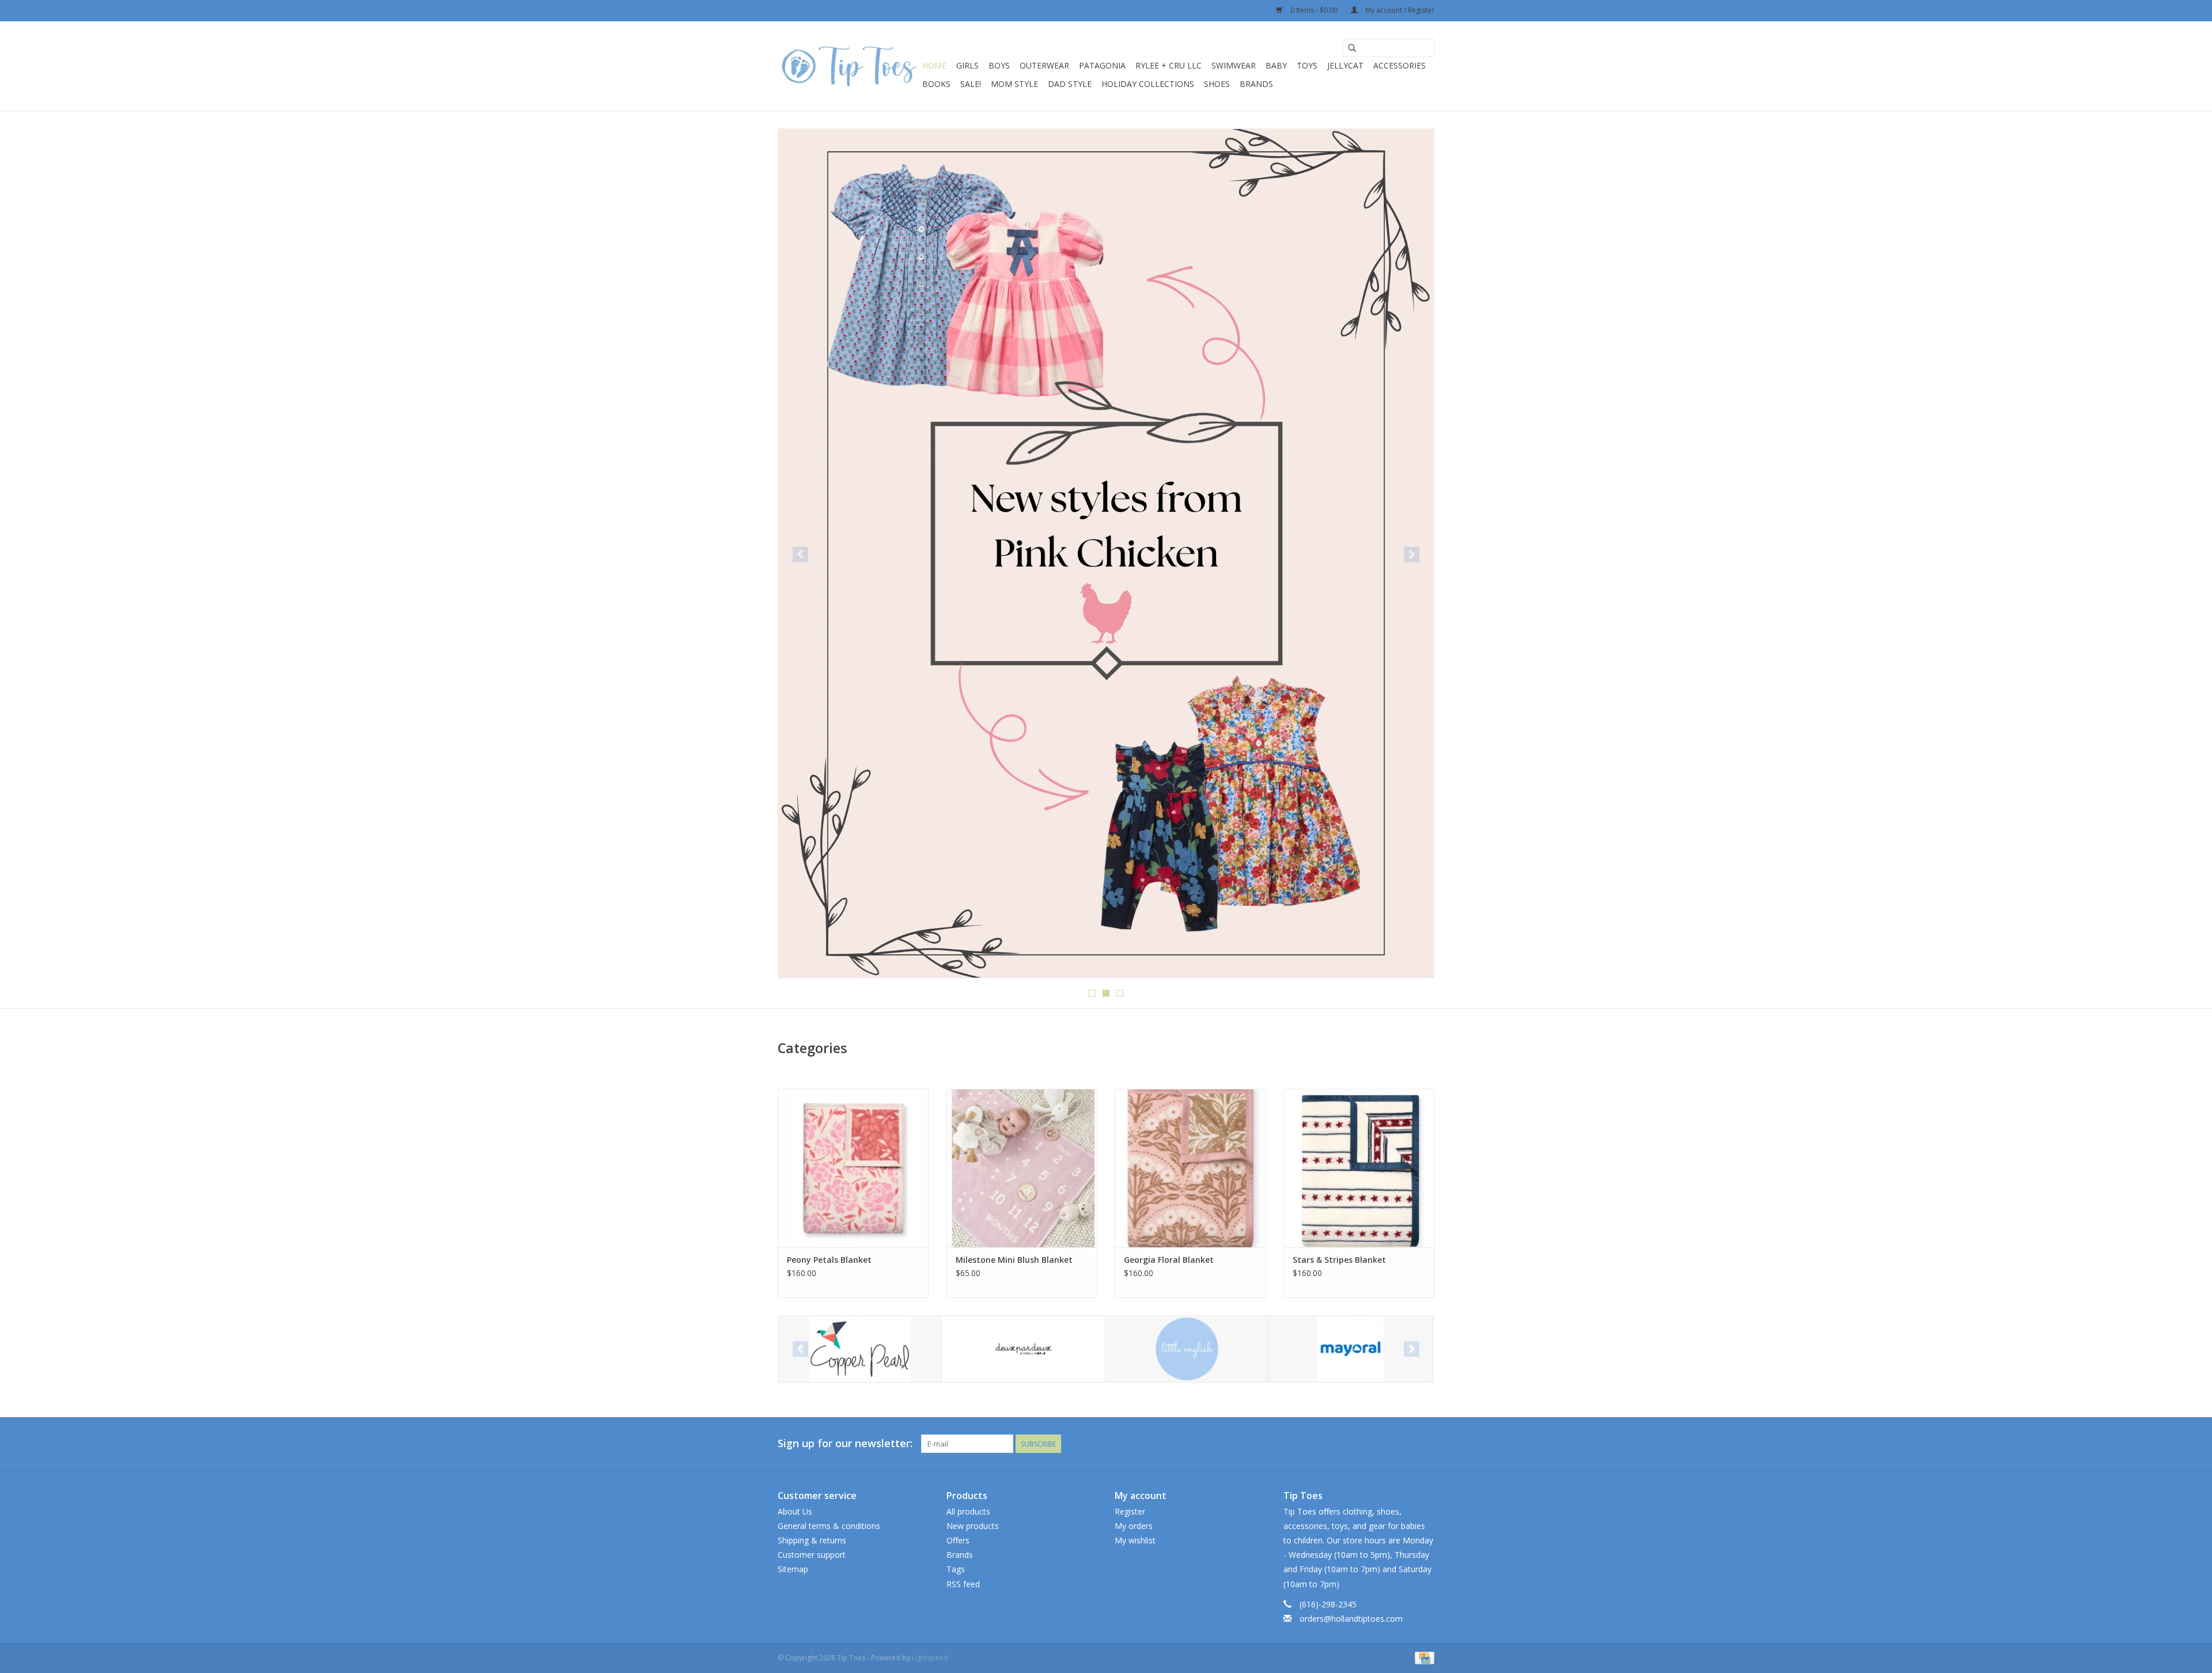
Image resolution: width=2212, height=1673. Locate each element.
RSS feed (963, 1584)
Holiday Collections (1148, 84)
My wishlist (1135, 1540)
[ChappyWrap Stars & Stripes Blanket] (1359, 1168)
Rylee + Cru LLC (1169, 65)
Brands (1256, 84)
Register (1130, 1511)
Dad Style (1070, 84)
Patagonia (1102, 65)
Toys (1307, 65)
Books (936, 84)
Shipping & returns (812, 1540)
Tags (956, 1569)
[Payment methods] (1423, 1657)
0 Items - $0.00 (1314, 10)
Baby (1276, 65)
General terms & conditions (829, 1526)
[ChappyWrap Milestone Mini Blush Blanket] (1022, 1168)
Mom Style (1014, 84)
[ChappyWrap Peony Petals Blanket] (853, 1168)
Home (934, 65)
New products (973, 1526)
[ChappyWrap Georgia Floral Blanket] (1190, 1168)
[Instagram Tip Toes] (1425, 1444)
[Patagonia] (1351, 1349)
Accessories (1399, 65)
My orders (1134, 1526)
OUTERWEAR (1044, 65)
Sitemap (793, 1569)
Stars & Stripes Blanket (1339, 1260)
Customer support (812, 1555)
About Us (795, 1511)
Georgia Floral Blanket (1169, 1260)
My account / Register (1399, 10)
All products (968, 1511)
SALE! (971, 84)
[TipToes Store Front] (1106, 313)
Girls (967, 65)
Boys (999, 65)
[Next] (1412, 554)
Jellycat (1345, 65)
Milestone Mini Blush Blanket (1014, 1260)
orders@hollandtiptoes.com (1351, 1619)
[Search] (1352, 48)
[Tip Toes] (848, 66)
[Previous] (800, 554)
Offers (958, 1540)
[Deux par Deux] (860, 1349)
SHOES (1217, 84)
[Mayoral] (1187, 1349)
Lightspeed (930, 1658)
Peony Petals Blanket (829, 1260)
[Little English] (1023, 1349)
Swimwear (1234, 65)
